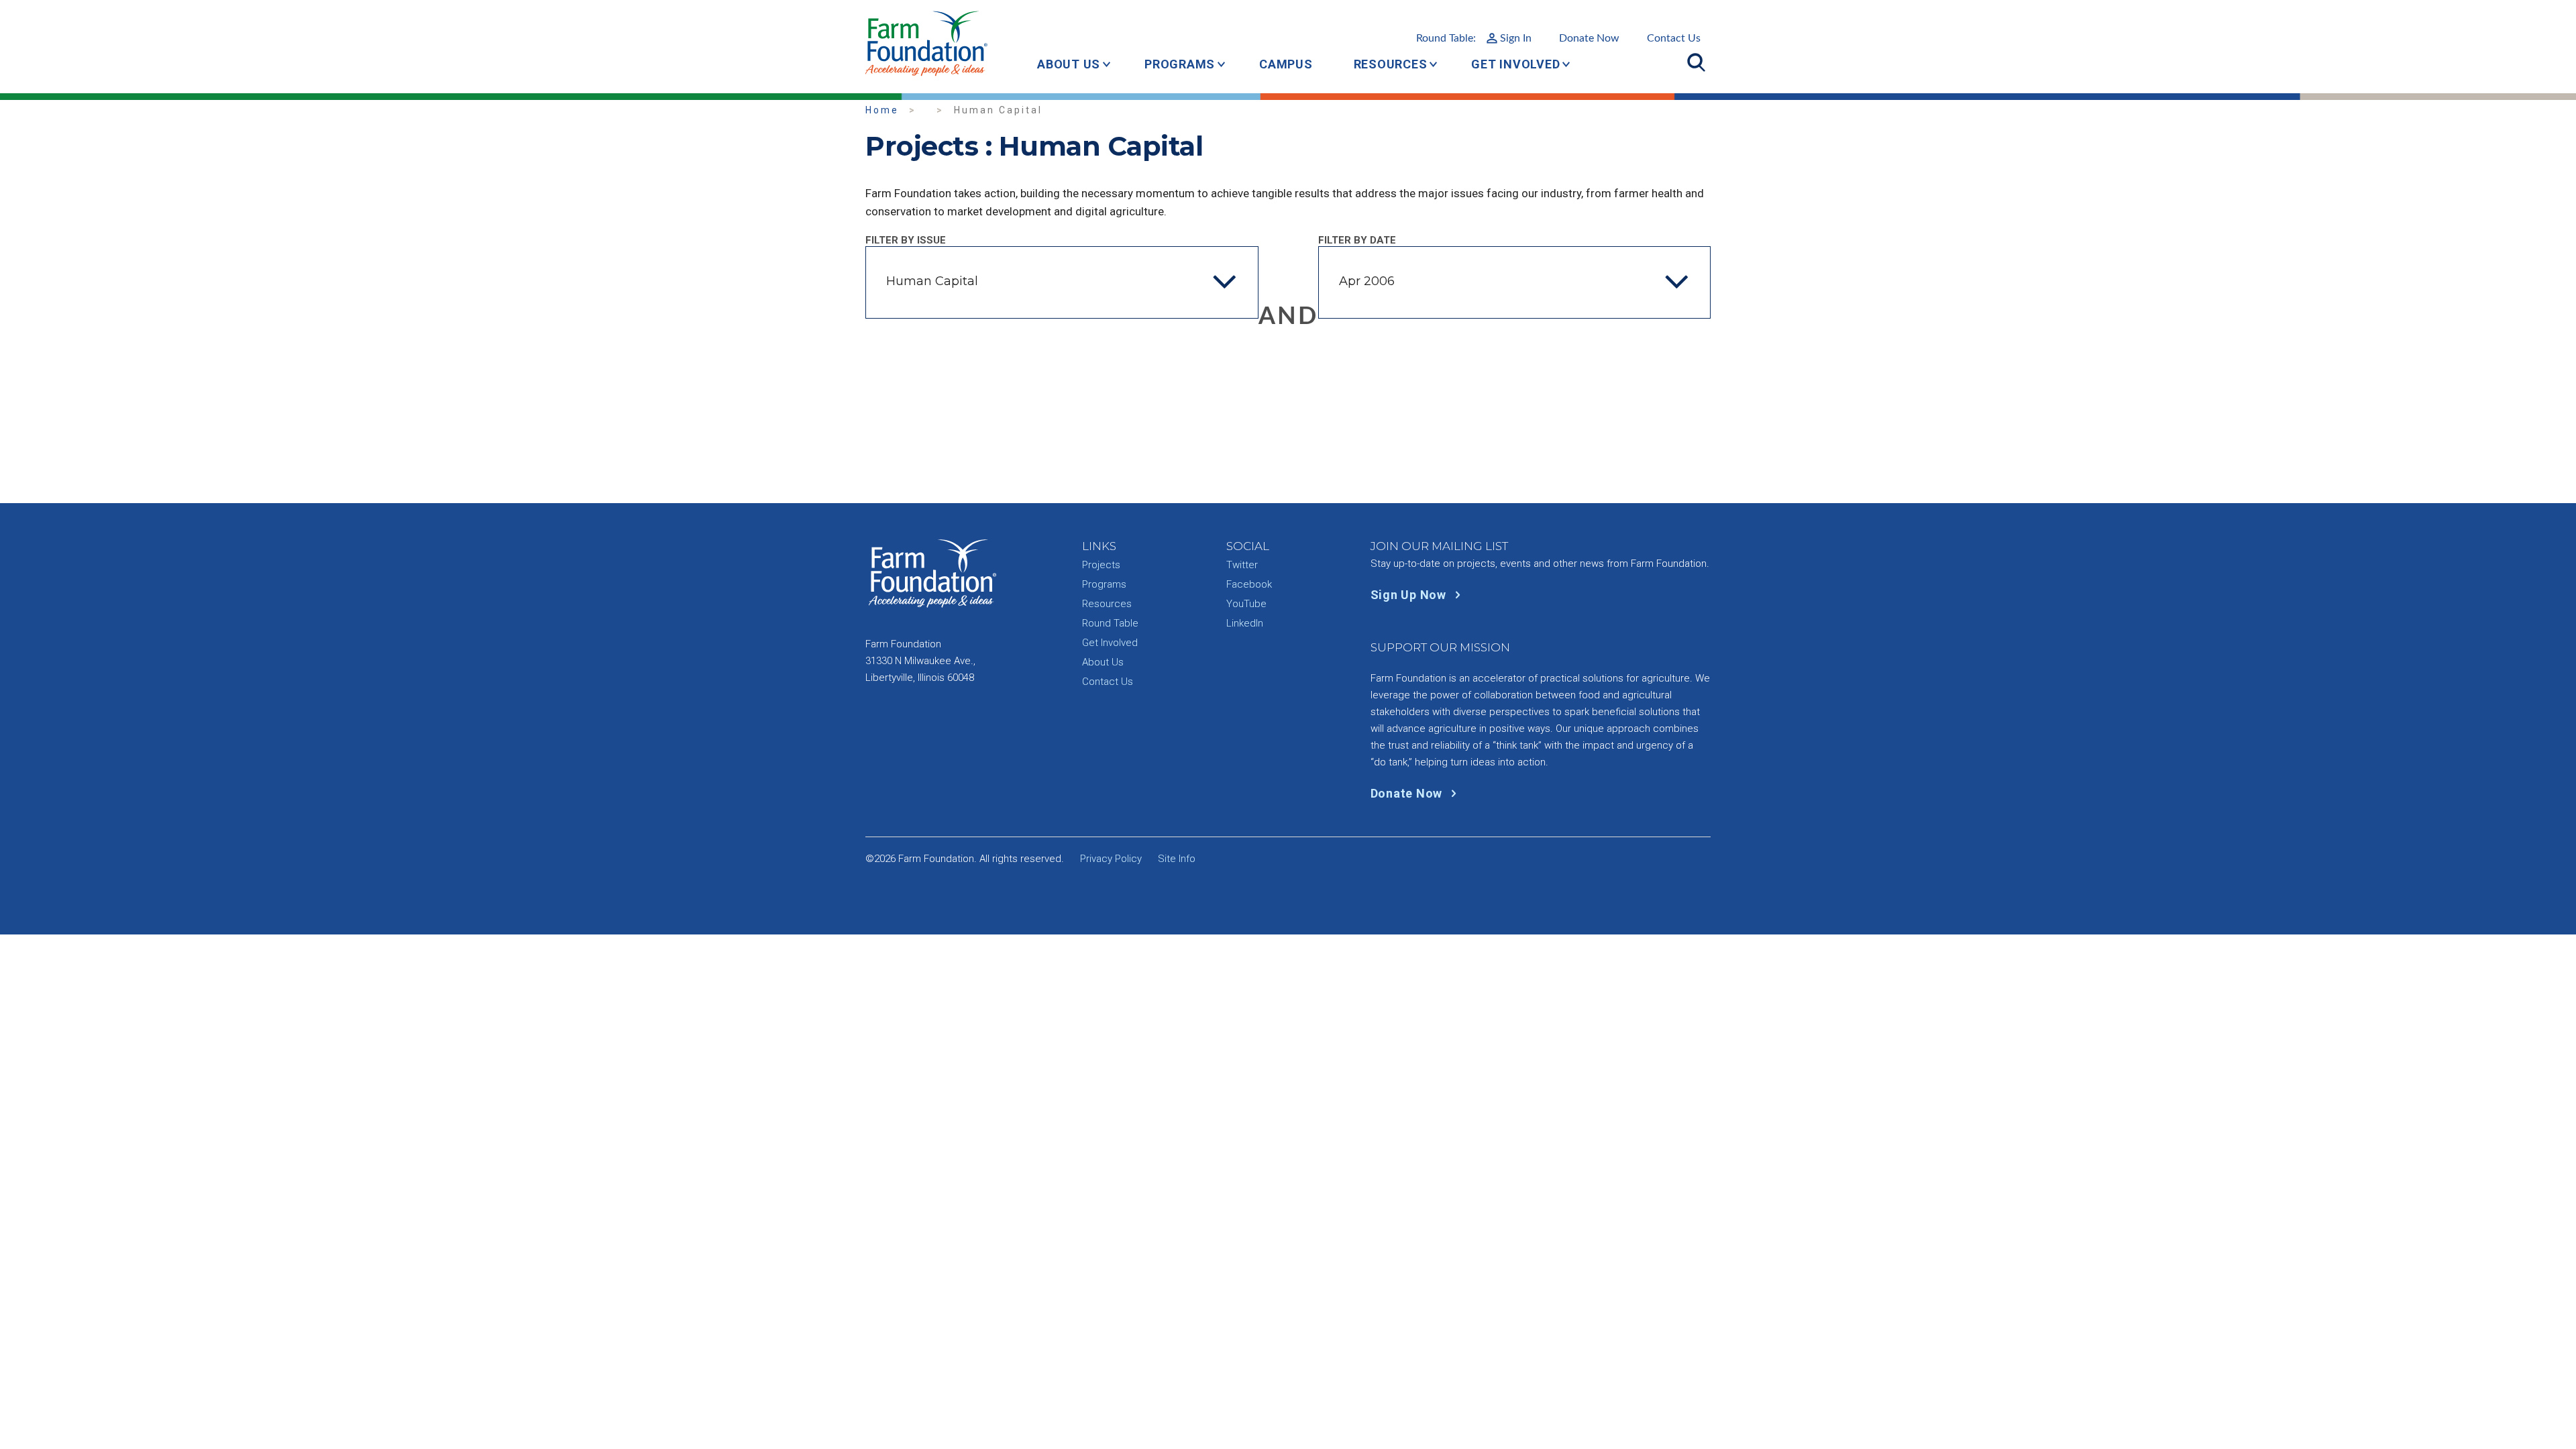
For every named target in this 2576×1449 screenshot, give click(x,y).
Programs (1180, 64)
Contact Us (1674, 38)
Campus (1286, 64)
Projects (1101, 565)
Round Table (1110, 623)
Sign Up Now (1410, 595)
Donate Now (1589, 38)
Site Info (1177, 859)
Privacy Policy (1111, 859)
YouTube (1246, 604)
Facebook (1249, 584)
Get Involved (1515, 64)
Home (882, 110)
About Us (1069, 64)
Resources (1391, 64)
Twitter (1242, 565)
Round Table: (1474, 38)
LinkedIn (1245, 623)
